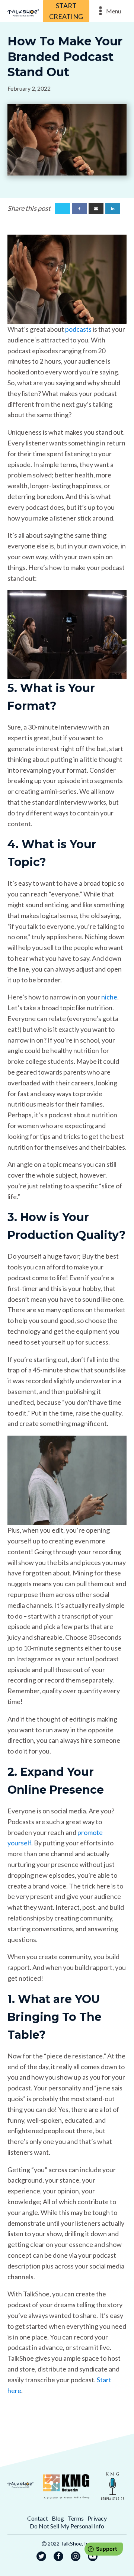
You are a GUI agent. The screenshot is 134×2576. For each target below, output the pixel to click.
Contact (38, 2518)
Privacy (97, 2518)
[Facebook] (79, 209)
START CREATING (66, 11)
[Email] (96, 209)
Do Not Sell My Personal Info (67, 2526)
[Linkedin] (113, 209)
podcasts (78, 329)
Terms (76, 2518)
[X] (63, 209)
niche (109, 997)
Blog (58, 2518)
